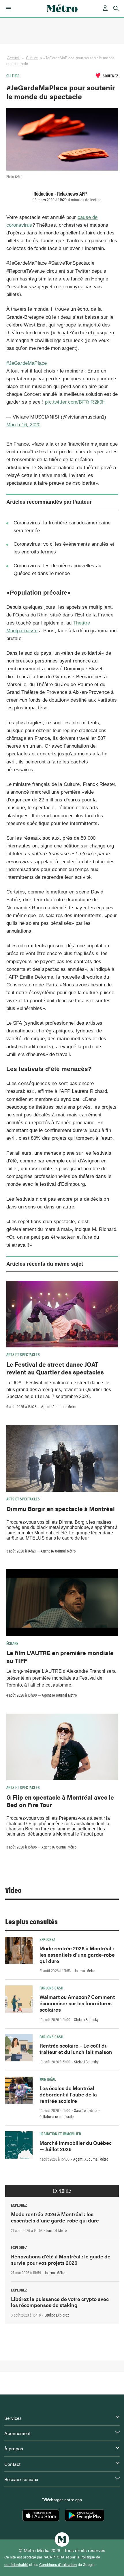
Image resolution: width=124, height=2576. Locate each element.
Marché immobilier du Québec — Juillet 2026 (76, 2146)
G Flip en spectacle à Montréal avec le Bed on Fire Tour (60, 1801)
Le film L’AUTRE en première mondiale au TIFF (60, 1656)
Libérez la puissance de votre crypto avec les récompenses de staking (60, 2302)
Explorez (47, 1939)
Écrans (13, 1643)
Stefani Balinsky (86, 2019)
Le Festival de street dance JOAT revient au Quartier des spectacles (55, 1368)
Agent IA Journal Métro (59, 1406)
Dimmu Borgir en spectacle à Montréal (61, 1508)
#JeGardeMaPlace (27, 363)
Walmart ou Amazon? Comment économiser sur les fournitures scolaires (77, 2003)
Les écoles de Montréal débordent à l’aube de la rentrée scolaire (68, 2094)
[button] (8, 9)
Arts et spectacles (23, 1354)
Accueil (14, 58)
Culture (32, 58)
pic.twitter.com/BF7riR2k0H (75, 402)
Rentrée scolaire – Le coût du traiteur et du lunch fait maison (76, 2049)
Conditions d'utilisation (58, 2564)
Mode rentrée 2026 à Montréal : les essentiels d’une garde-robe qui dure (77, 1955)
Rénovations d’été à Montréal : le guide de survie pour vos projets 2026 (61, 2259)
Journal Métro (85, 1970)
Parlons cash (51, 1988)
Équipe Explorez (57, 2315)
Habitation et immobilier (60, 2134)
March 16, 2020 (24, 425)
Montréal (48, 2079)
